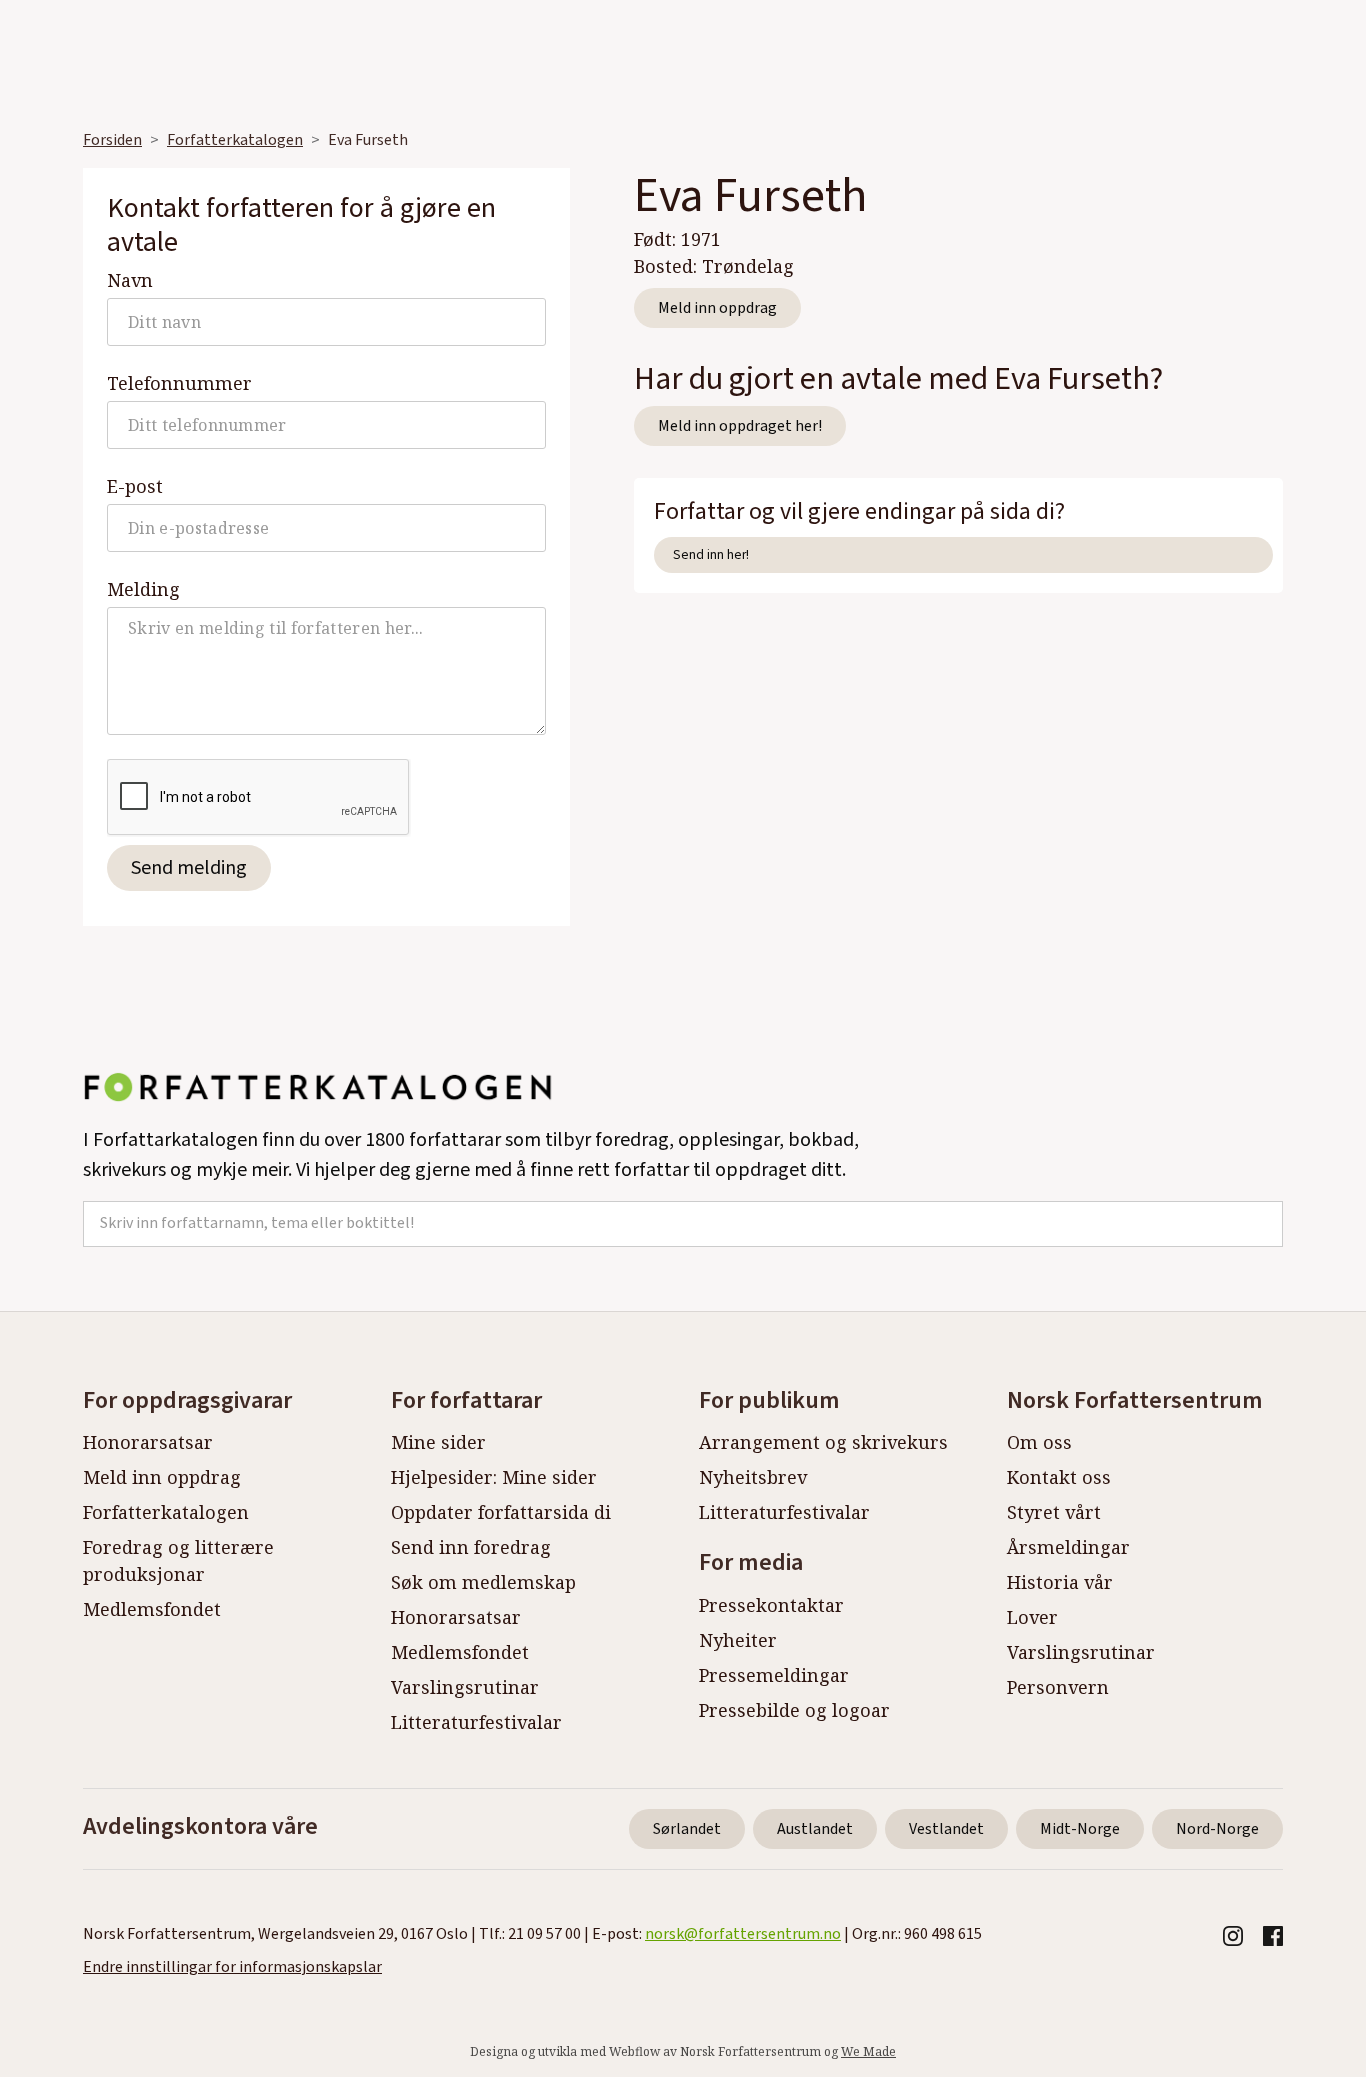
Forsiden (112, 140)
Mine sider (438, 1442)
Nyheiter (738, 1640)
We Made (868, 2051)
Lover (1032, 1617)
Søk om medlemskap (483, 1582)
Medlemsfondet (152, 1609)
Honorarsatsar (148, 1442)
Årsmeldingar (1068, 1547)
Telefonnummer (179, 383)
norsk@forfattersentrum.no (743, 1934)
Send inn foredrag (471, 1547)
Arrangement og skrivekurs (823, 1442)
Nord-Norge (1217, 1829)
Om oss (1039, 1442)
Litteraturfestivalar (476, 1722)
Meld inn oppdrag (717, 308)
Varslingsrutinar (465, 1687)
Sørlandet (687, 1829)
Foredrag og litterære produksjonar (178, 1560)
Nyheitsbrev (753, 1477)
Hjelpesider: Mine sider (494, 1477)
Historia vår (1060, 1582)
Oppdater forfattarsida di (501, 1512)
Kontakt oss (1059, 1477)
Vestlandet (946, 1829)
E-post (135, 486)
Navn (130, 280)
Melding (143, 589)
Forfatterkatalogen (235, 140)
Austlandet (815, 1829)
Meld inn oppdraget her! (740, 426)
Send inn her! (711, 554)
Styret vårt (1054, 1512)
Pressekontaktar (771, 1605)
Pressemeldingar (774, 1675)
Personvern (1058, 1687)
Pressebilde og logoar (794, 1710)
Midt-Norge (1080, 1829)
